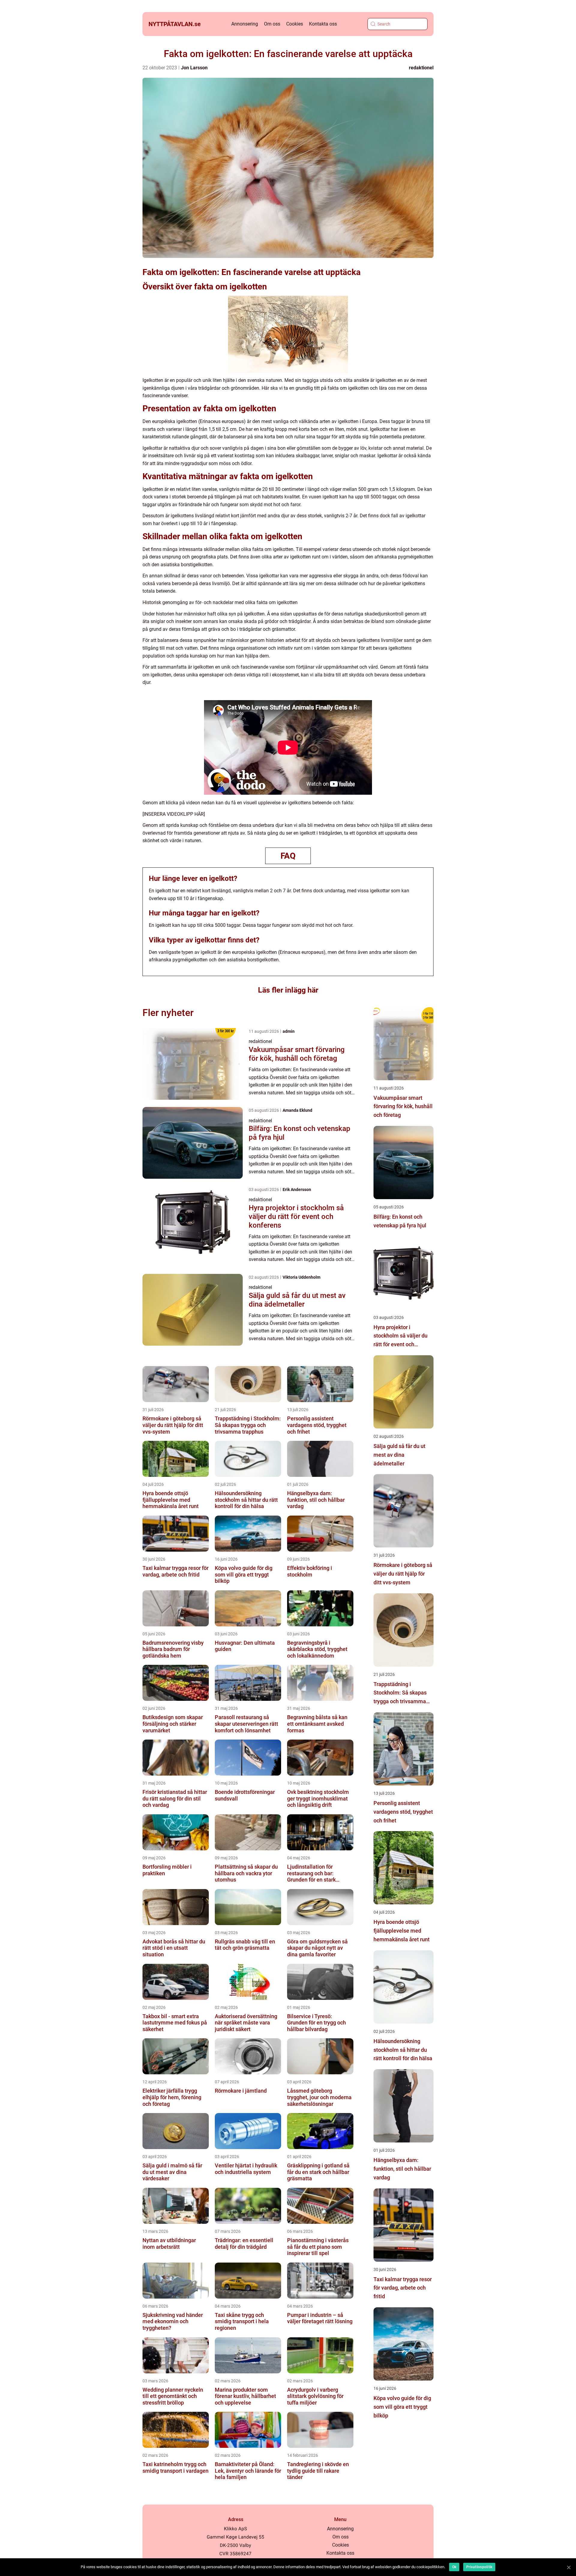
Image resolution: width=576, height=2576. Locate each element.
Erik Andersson (297, 1190)
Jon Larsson (194, 68)
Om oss (272, 24)
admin (289, 1031)
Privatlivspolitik (479, 2567)
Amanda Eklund (297, 1110)
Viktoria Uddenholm (301, 1277)
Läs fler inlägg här (288, 990)
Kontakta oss (323, 24)
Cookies (295, 24)
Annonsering (245, 24)
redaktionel (421, 68)
